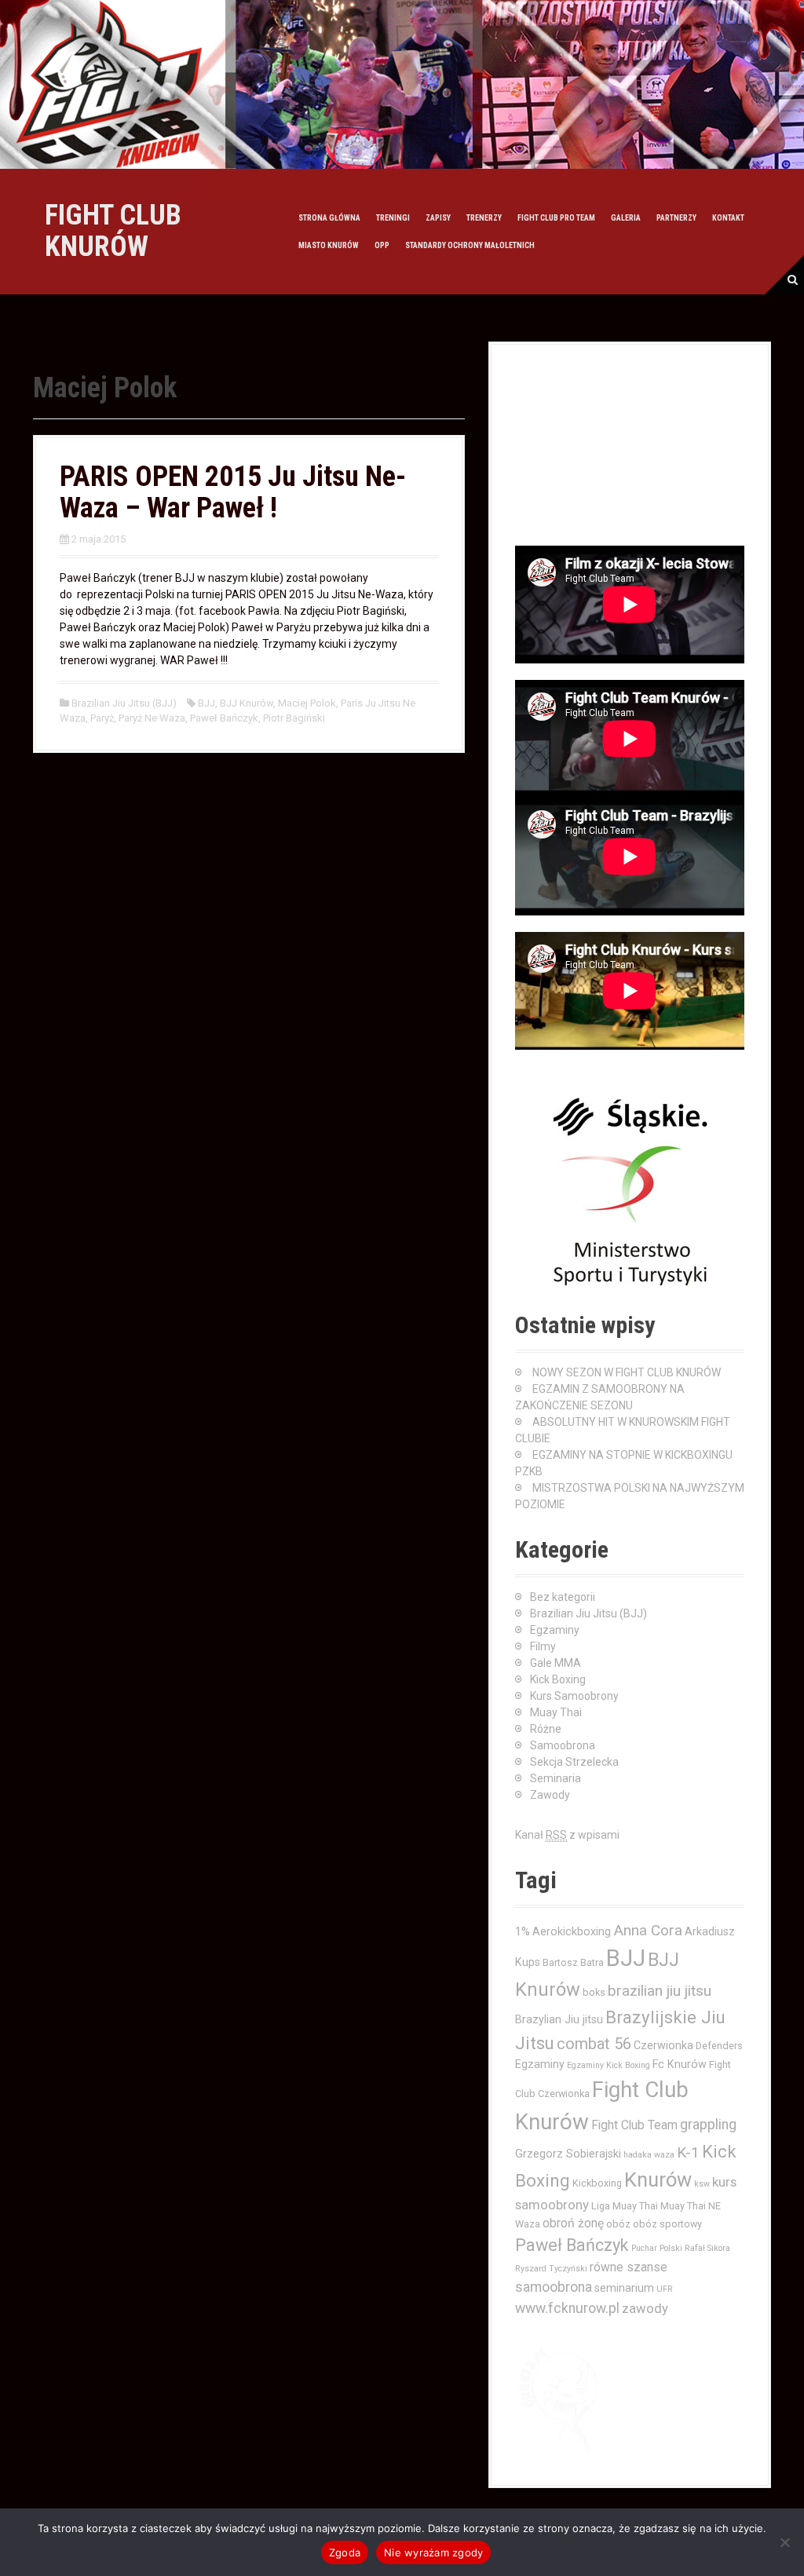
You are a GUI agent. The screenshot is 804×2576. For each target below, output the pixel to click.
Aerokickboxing (572, 1931)
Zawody (550, 1795)
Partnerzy (676, 218)
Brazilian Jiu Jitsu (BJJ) (124, 703)
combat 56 (594, 2044)
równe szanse (629, 2267)
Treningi (393, 218)
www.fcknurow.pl (567, 2308)
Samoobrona (563, 1745)
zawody (645, 2308)
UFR (665, 2289)
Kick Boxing (558, 1679)
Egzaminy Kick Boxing (608, 2065)
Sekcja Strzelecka (574, 1762)
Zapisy (438, 218)
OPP (382, 245)
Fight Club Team (634, 2125)
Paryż (102, 718)
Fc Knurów (680, 2064)
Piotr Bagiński (294, 718)
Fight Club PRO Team (556, 218)
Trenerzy (484, 218)
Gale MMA (555, 1663)
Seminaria (555, 1778)
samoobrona (554, 2287)
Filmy (543, 1646)
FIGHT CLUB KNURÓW (113, 231)
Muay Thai (556, 1712)
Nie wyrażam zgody (433, 2552)
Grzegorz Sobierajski (568, 2154)
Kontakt (728, 218)
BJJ (206, 703)
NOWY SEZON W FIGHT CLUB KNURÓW (627, 1372)
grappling (708, 2125)
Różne (546, 1729)
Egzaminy (555, 1630)
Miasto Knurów (329, 245)
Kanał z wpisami (567, 1835)
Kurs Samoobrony (574, 1696)
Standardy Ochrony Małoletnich (470, 245)
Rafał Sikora (707, 2248)
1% (523, 1931)
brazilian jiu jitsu (660, 1991)
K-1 (688, 2152)
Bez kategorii (563, 1597)
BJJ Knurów (247, 703)
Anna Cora (648, 1930)
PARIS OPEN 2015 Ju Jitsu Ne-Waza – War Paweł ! (233, 492)
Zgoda (345, 2552)
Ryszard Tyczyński (551, 2269)
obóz (618, 2224)
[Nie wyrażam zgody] (784, 2542)
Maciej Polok (307, 703)
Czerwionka (663, 2045)
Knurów (658, 2180)
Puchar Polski (657, 2248)
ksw (702, 2184)
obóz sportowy (667, 2224)
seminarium (624, 2288)
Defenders (719, 2046)
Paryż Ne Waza (152, 718)
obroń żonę (573, 2223)
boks (594, 1992)
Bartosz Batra (573, 1962)
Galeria (626, 218)
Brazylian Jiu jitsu (559, 2019)
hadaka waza (649, 2155)
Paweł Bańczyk (224, 718)
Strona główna (329, 218)
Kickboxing (597, 2183)
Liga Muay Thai (625, 2206)
